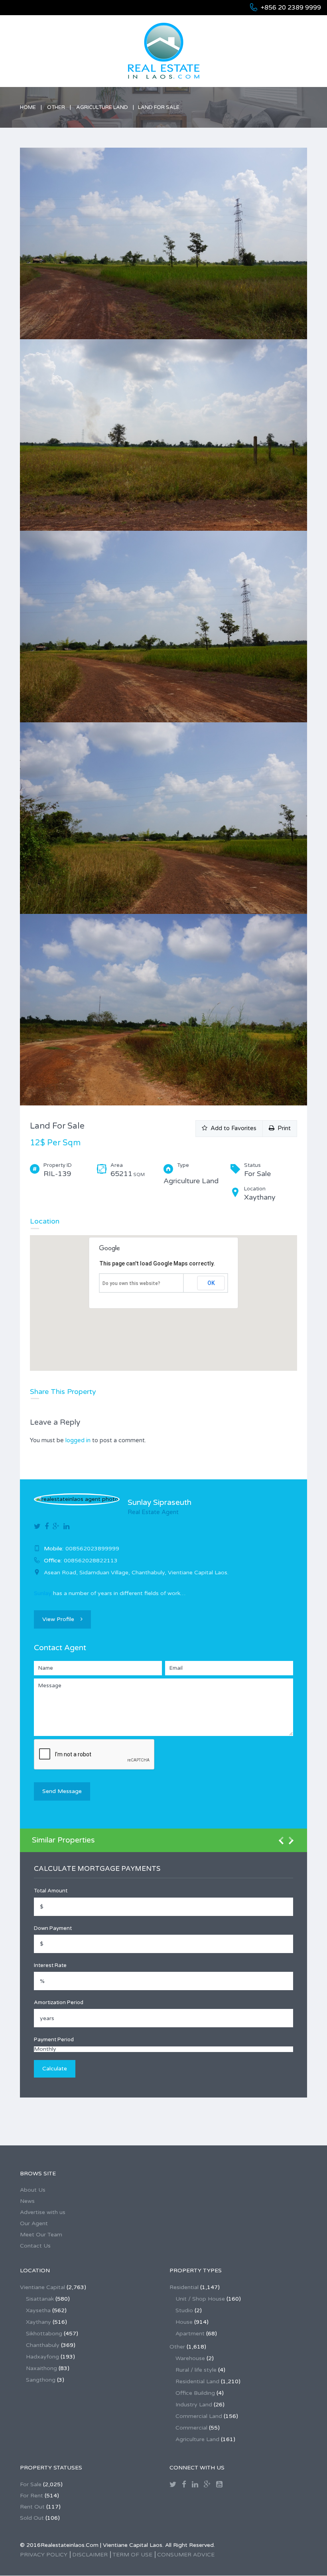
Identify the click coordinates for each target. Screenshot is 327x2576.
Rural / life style (196, 2370)
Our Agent (34, 2223)
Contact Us (35, 2246)
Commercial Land (199, 2416)
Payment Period (54, 2040)
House (184, 2322)
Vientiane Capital (42, 2287)
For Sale (31, 2484)
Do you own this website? (131, 1283)
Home (28, 107)
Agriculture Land (102, 107)
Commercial (191, 2428)
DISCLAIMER (90, 2555)
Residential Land (197, 2381)
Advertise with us (43, 2212)
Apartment (190, 2334)
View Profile (58, 1619)
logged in (78, 1440)
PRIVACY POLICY (44, 2555)
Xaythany (38, 2322)
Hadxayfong (42, 2357)
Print (283, 1128)
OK (211, 1283)
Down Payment (53, 1928)
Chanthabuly (43, 2345)
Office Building (195, 2393)
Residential (184, 2287)
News (27, 2201)
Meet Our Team (41, 2235)
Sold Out (32, 2518)
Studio (184, 2310)
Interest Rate (50, 1965)
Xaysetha (38, 2310)
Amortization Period (59, 2003)
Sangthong (41, 2380)
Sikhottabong (44, 2334)
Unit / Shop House (200, 2299)
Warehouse (190, 2358)
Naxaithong (41, 2368)
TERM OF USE (132, 2555)
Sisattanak (40, 2299)
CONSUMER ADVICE (186, 2555)
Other (56, 107)
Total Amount (51, 1891)
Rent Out (32, 2507)
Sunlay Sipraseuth (160, 1503)
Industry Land (194, 2405)
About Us (33, 2190)
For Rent (32, 2496)
